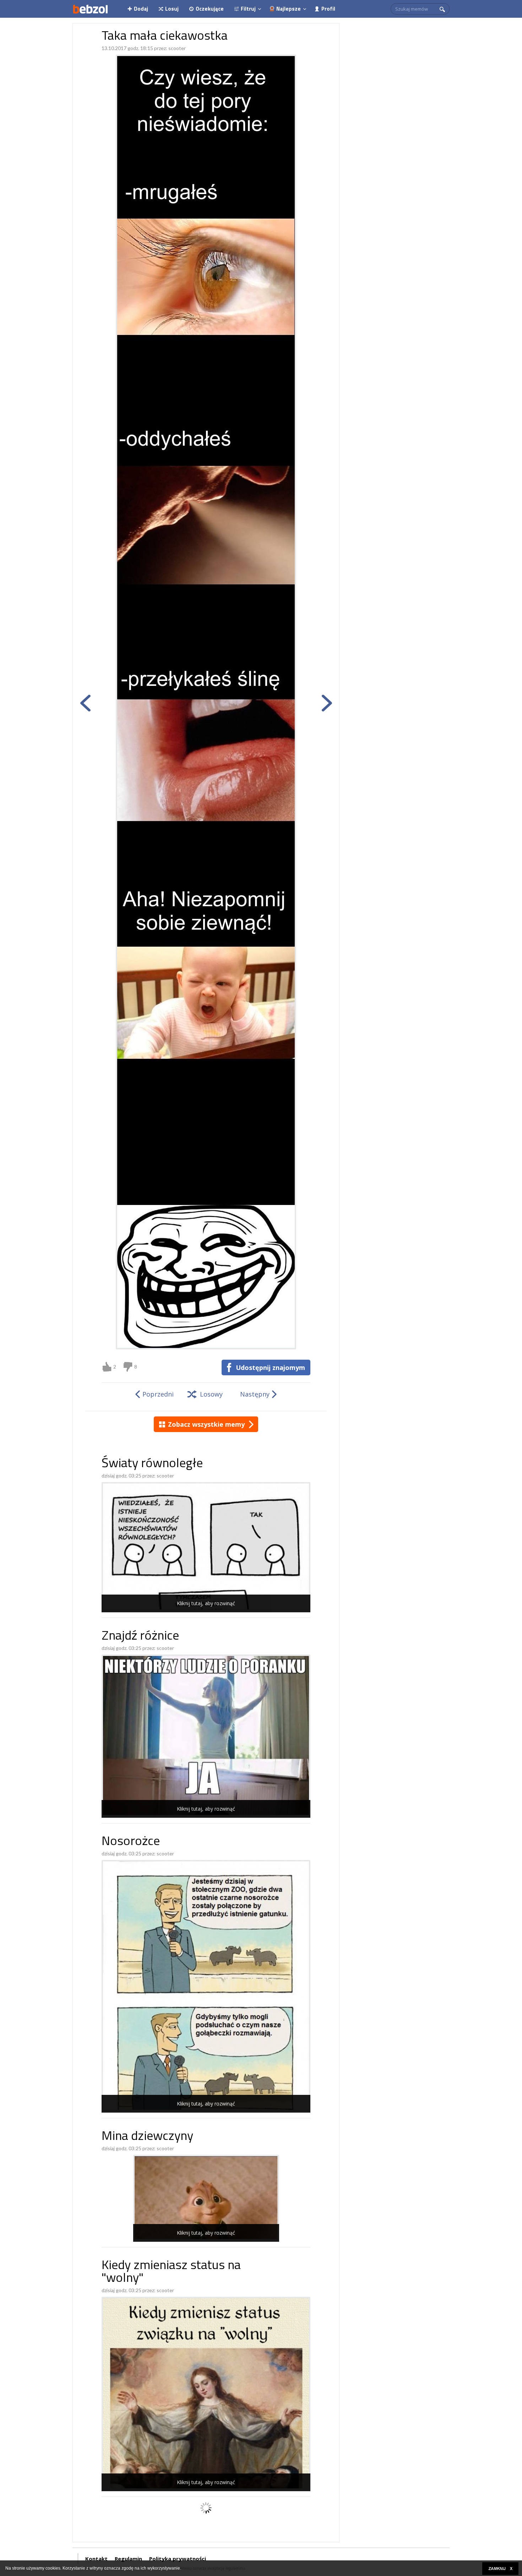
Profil (328, 9)
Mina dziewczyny (147, 2137)
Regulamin (128, 2559)
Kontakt (96, 2559)
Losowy (211, 1394)
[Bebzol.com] (90, 9)
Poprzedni (158, 1394)
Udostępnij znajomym (270, 1367)
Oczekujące (210, 9)
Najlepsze (289, 9)
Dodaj (141, 9)
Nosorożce (131, 1842)
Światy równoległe (152, 1464)
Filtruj (248, 9)
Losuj (172, 9)
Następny (255, 1394)
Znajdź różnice (140, 1637)
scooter (177, 48)
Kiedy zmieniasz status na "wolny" (171, 2272)
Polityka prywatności (178, 2559)
